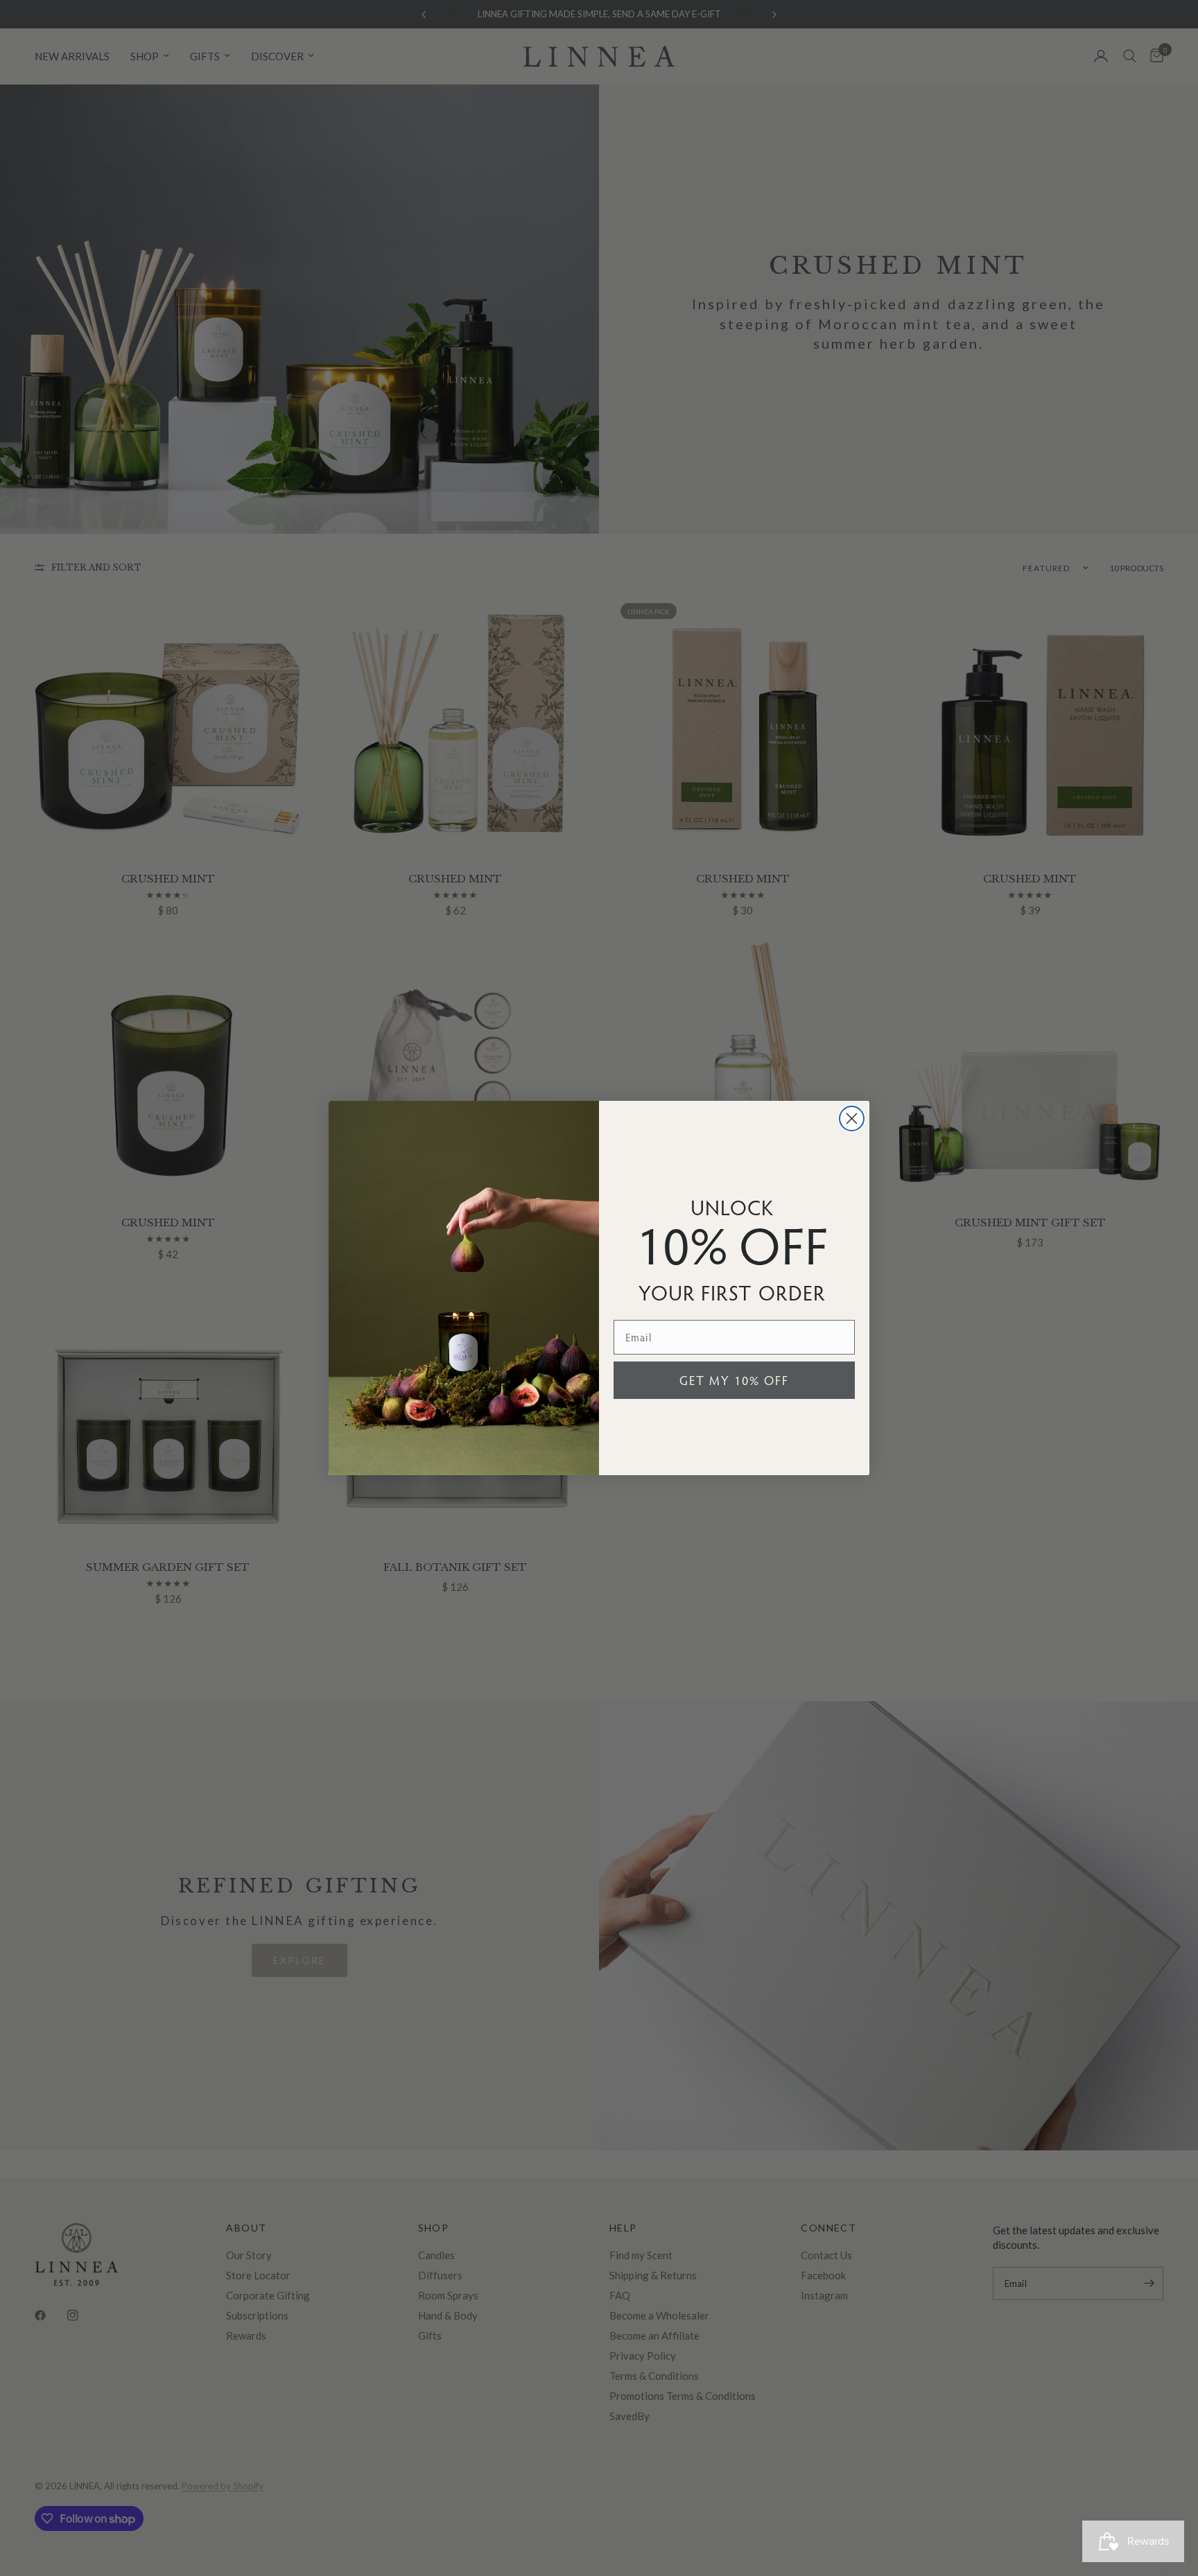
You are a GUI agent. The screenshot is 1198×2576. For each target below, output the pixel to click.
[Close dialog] (852, 1119)
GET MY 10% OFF (734, 1380)
